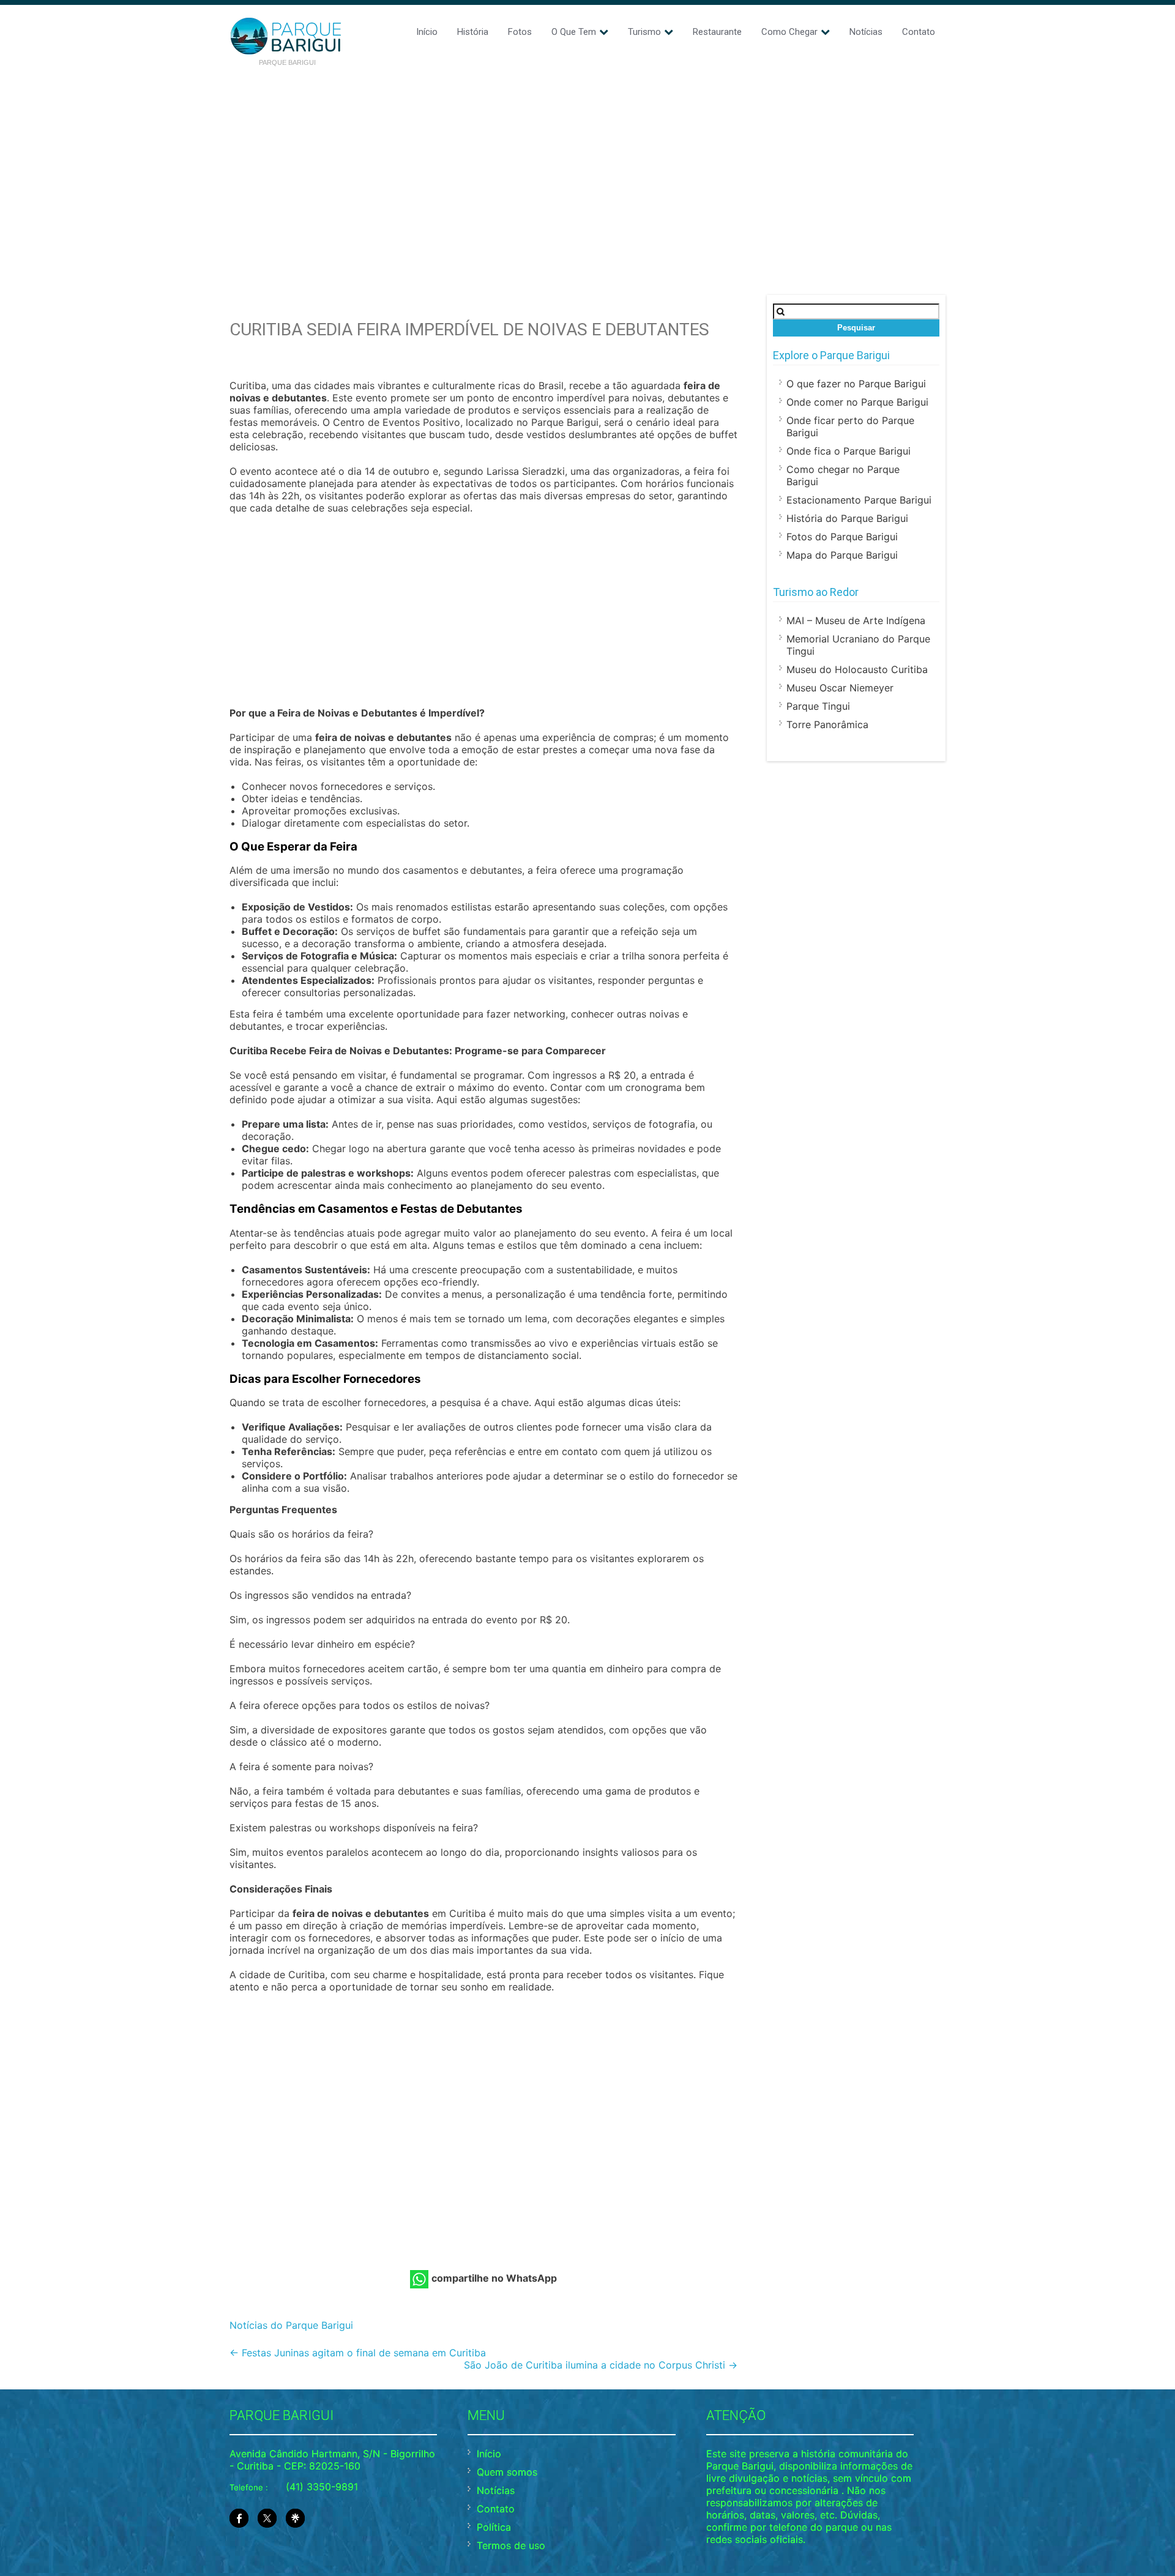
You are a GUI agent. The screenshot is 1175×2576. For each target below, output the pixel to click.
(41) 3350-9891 (322, 2487)
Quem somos (507, 2472)
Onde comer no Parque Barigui (857, 402)
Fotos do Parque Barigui (842, 537)
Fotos (520, 32)
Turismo (644, 32)
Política (494, 2527)
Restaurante (717, 32)
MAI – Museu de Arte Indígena (856, 620)
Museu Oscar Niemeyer (840, 688)
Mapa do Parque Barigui (842, 555)
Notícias (866, 32)
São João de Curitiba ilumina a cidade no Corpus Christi (601, 2365)
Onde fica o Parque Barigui (849, 451)
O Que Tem (574, 32)
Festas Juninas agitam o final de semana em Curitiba (358, 2353)
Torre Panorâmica (827, 724)
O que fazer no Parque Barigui (856, 384)
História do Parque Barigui (847, 518)
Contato (919, 32)
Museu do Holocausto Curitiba (857, 669)
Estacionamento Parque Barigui (859, 500)
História (473, 32)
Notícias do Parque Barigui (291, 2325)
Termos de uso (511, 2545)
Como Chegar (789, 32)
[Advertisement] (587, 166)
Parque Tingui (818, 706)
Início (427, 32)
